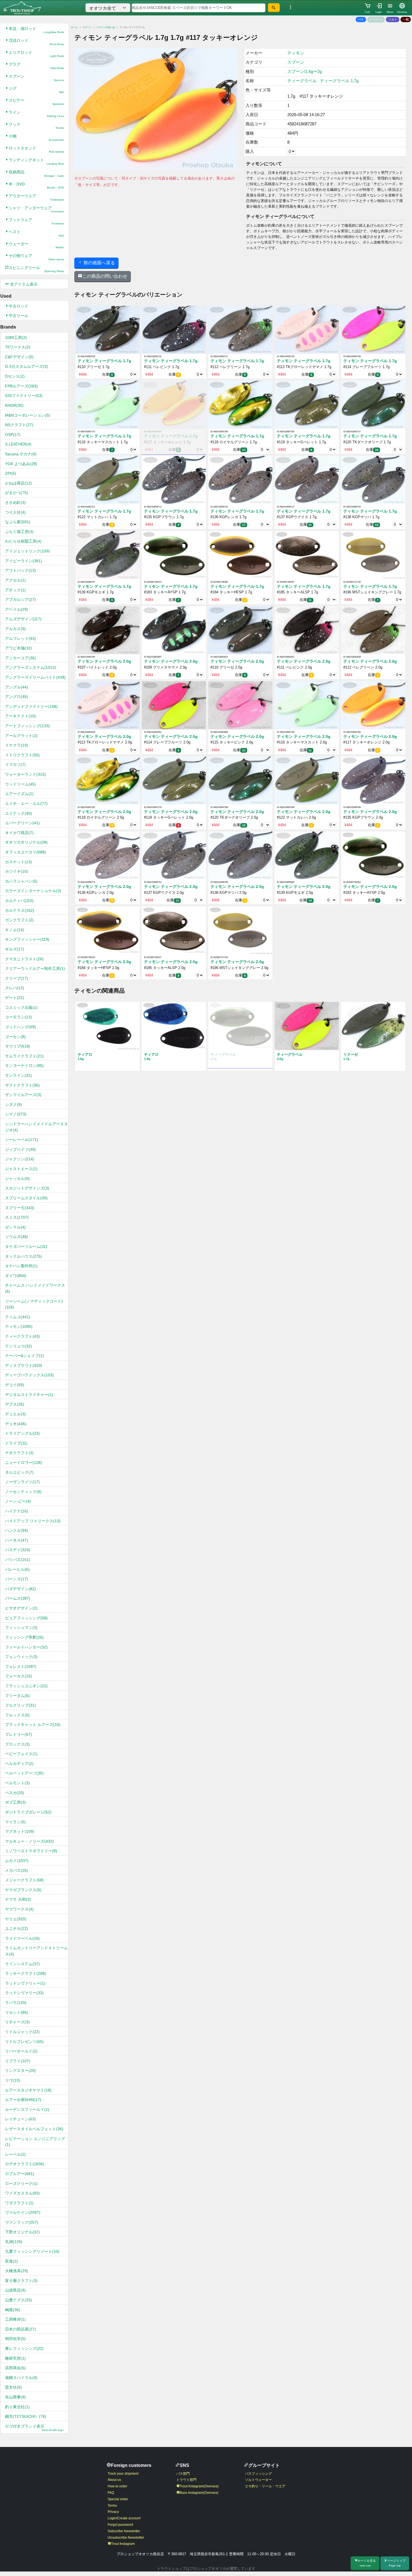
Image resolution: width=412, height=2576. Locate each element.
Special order (118, 2499)
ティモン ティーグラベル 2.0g (104, 661)
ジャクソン (20, 1159)
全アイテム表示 (23, 284)
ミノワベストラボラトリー (31, 1851)
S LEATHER (18, 444)
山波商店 (15, 2290)
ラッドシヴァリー (24, 1993)
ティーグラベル (302, 81)
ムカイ (17, 1861)
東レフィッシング (24, 2348)
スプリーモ (20, 1208)
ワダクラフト (19, 2203)
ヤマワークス (19, 1909)
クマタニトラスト (24, 959)
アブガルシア (20, 600)
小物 (36, 138)
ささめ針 (15, 502)
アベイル (17, 609)
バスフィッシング (258, 2474)
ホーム (74, 27)
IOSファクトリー (24, 396)
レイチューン (20, 2119)
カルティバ (19, 901)
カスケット (18, 862)
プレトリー (18, 1734)
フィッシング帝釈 (24, 1637)
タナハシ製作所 (21, 1266)
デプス (15, 1404)
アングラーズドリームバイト (35, 677)
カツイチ (17, 871)
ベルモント (17, 1783)
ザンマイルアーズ (23, 1095)
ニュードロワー (24, 1463)
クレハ (15, 988)
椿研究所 (15, 2358)
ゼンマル (15, 1227)
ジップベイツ (20, 1149)
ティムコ (18, 1317)
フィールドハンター (26, 1647)
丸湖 (14, 2242)
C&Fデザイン (19, 357)
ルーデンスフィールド (27, 2109)
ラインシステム (22, 1964)
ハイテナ (17, 1511)
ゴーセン (15, 1037)
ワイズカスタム (22, 2193)
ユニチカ (17, 1928)
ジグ (36, 90)
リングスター (20, 2070)
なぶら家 (18, 522)
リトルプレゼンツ (24, 2042)
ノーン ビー (18, 1501)
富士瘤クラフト (21, 2281)
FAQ (111, 2493)
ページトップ (396, 2563)
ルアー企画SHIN (23, 2100)
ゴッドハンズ (20, 1027)
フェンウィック (21, 1657)
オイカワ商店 (19, 833)
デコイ (15, 1385)
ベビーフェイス (21, 1754)
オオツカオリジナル (26, 842)
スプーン (36, 78)
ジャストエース (21, 1169)
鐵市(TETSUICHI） (26, 2416)
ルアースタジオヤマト (28, 2090)
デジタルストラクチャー (29, 1395)
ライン (36, 114)
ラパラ (16, 2003)
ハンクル (17, 1530)
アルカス (15, 629)
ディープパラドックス (29, 1375)
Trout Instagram (123, 2544)
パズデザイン (20, 1589)
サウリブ (18, 1046)
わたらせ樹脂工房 (23, 541)
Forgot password (120, 2525)
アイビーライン (24, 561)
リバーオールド (21, 2051)
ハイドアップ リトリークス (33, 1521)
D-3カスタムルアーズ (26, 366)
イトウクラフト (22, 755)
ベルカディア (19, 1764)
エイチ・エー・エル (26, 803)
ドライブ (16, 1443)
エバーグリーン (22, 823)
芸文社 (13, 2387)
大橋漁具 (17, 2271)
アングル (17, 687)
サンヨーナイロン (24, 1066)
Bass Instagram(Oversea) (199, 2493)
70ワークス (18, 347)
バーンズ (17, 1579)
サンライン (18, 1075)
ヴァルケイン (23, 2212)
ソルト (393, 19)
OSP (13, 435)
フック (36, 126)
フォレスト (21, 1666)
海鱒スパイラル (21, 2378)
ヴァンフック (22, 2222)
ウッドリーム (20, 784)
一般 (406, 19)
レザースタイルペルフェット (34, 2129)
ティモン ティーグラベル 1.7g (104, 361)
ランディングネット (36, 161)
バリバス (18, 1560)
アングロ (17, 697)
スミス (17, 1217)
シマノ (16, 1114)
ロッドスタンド (36, 150)
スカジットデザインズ (27, 1188)
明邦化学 (15, 2339)
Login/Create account (124, 2518)
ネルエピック (19, 1472)
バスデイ (18, 1550)
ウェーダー (36, 245)
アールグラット (21, 736)
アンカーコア (20, 658)
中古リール (18, 316)
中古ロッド (18, 306)
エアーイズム (19, 794)
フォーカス (18, 1676)
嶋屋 (13, 2310)
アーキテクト (20, 716)
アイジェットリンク (27, 551)
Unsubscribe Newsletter (126, 2538)
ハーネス (17, 1540)
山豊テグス (18, 2300)
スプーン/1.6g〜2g (106, 27)
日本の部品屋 (20, 2329)
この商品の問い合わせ (105, 276)
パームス (18, 1598)
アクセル (15, 580)
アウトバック (20, 570)
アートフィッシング (27, 726)
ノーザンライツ (22, 1482)
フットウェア (36, 221)
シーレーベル (22, 1140)
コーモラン (18, 1017)
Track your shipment (123, 2474)
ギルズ (15, 949)
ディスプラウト (24, 1365)
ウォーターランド (26, 774)
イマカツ (15, 764)
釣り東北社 (17, 2407)
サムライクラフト (24, 1056)
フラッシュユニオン (26, 1686)
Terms (112, 2506)
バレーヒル (17, 1569)
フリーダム (17, 1696)
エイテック (18, 813)
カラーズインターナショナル (33, 891)
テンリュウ (18, 1346)
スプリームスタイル (26, 1198)
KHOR (14, 405)
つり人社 (15, 512)
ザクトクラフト (22, 1085)
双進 (11, 2261)
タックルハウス (24, 1256)
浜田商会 (15, 2368)
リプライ (18, 2061)
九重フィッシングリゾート (32, 2251)
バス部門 (183, 2474)
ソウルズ (17, 1237)
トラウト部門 (186, 2480)
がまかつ (17, 493)
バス (361, 19)
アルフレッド (20, 639)
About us (114, 2480)
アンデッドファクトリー (31, 706)
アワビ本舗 (18, 648)
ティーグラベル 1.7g (339, 81)
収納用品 (36, 174)
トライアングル (22, 1433)
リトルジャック (22, 2032)
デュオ (16, 1424)
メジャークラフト (24, 1880)
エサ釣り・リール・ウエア (265, 2486)
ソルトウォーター (258, 2480)
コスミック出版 (21, 1007)
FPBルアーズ (21, 386)
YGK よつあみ (21, 464)
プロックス (17, 1744)
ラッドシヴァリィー (25, 1983)
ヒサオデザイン (21, 1608)
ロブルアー (20, 2174)
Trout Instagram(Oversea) (199, 2486)
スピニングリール (36, 269)
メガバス (17, 1870)
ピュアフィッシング (26, 1618)
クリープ (17, 978)
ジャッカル (17, 1179)
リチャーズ (17, 2022)
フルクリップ (20, 1705)
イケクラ (17, 745)
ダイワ (16, 1276)
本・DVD (36, 186)
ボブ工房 (15, 1802)
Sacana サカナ (21, 454)
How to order (117, 2486)
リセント (17, 2012)
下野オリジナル (22, 2232)
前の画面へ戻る (99, 263)
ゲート (15, 998)
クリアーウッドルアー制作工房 (35, 968)
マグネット (20, 1831)
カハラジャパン (21, 881)
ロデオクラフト (25, 2164)
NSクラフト (19, 425)
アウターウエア (36, 197)
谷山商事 (15, 2397)
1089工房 (16, 338)
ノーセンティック (23, 1492)
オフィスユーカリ (26, 852)
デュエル (15, 1414)
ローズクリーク (21, 2184)
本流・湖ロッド (36, 30)
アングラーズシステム (31, 667)
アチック (15, 590)
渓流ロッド (36, 42)
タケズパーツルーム (26, 1246)
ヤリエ (16, 1919)
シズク (13, 1105)
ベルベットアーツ (24, 1773)
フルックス (17, 1715)
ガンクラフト (19, 920)
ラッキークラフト (26, 1973)
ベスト (36, 233)
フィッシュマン (21, 1627)
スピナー (36, 102)
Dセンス (15, 376)
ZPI (11, 473)
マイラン (15, 1822)
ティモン (19, 1326)
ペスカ (15, 1793)
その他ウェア (36, 257)
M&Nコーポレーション (28, 415)
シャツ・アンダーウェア (36, 209)
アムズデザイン (23, 619)
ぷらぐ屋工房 (19, 532)
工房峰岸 (15, 2319)
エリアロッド (36, 54)
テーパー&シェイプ (25, 1356)
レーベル (15, 2154)
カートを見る (367, 2563)
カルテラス (20, 910)
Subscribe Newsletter (124, 2531)
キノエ (15, 930)
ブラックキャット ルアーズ (33, 1725)
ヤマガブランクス (23, 1890)
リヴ (13, 2080)
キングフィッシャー (27, 939)
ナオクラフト (19, 1453)
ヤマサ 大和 (18, 1899)
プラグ (36, 66)
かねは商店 (18, 483)
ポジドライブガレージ (28, 1812)
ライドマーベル (22, 1938)
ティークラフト (22, 1336)
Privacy (113, 2512)
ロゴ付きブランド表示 (34, 2428)
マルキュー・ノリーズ (29, 1841)
